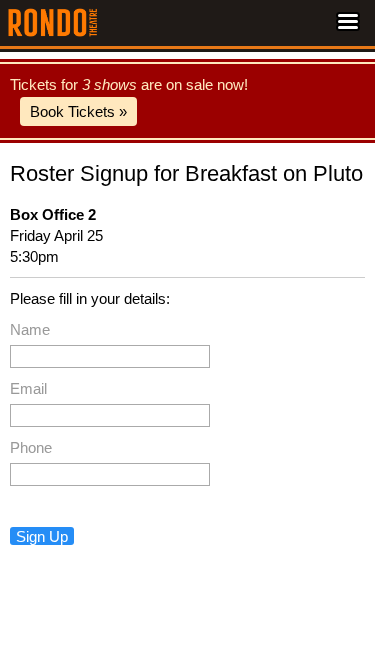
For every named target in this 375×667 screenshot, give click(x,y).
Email (28, 388)
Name (30, 329)
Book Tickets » (78, 111)
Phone (31, 447)
